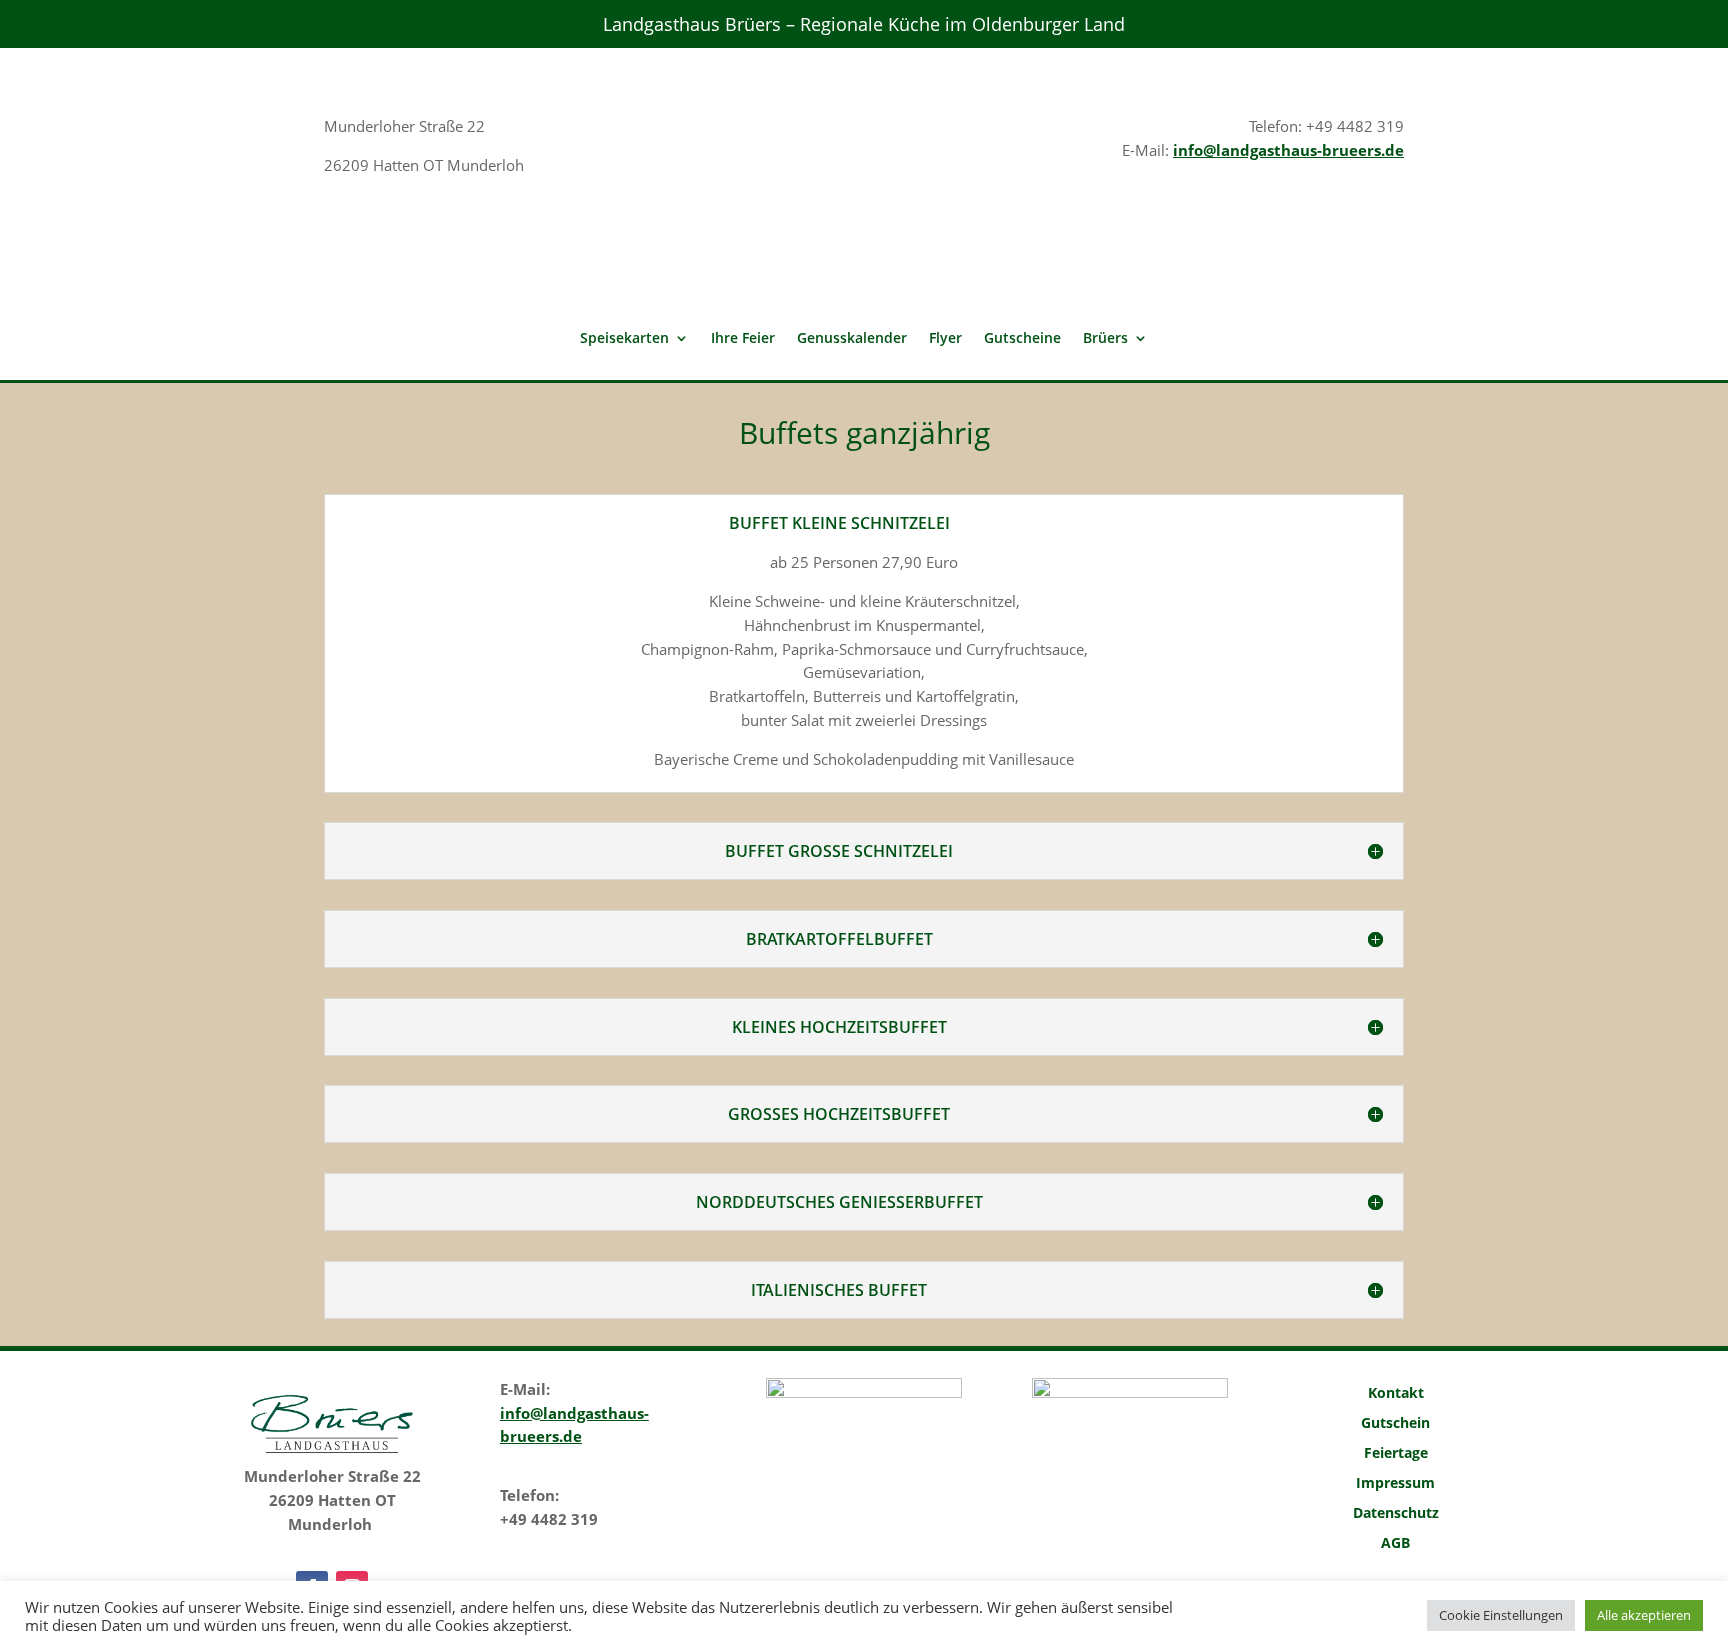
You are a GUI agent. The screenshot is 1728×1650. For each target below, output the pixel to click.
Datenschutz (1396, 1514)
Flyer (945, 339)
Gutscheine (1022, 339)
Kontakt (1396, 1394)
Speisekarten (624, 339)
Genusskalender (852, 339)
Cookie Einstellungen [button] (1501, 1615)
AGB (1395, 1544)
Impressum (1395, 1484)
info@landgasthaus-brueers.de (1288, 150)
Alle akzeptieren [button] (1644, 1615)
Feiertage (1396, 1454)
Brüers (1105, 339)
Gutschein (1395, 1424)
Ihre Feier (743, 339)
